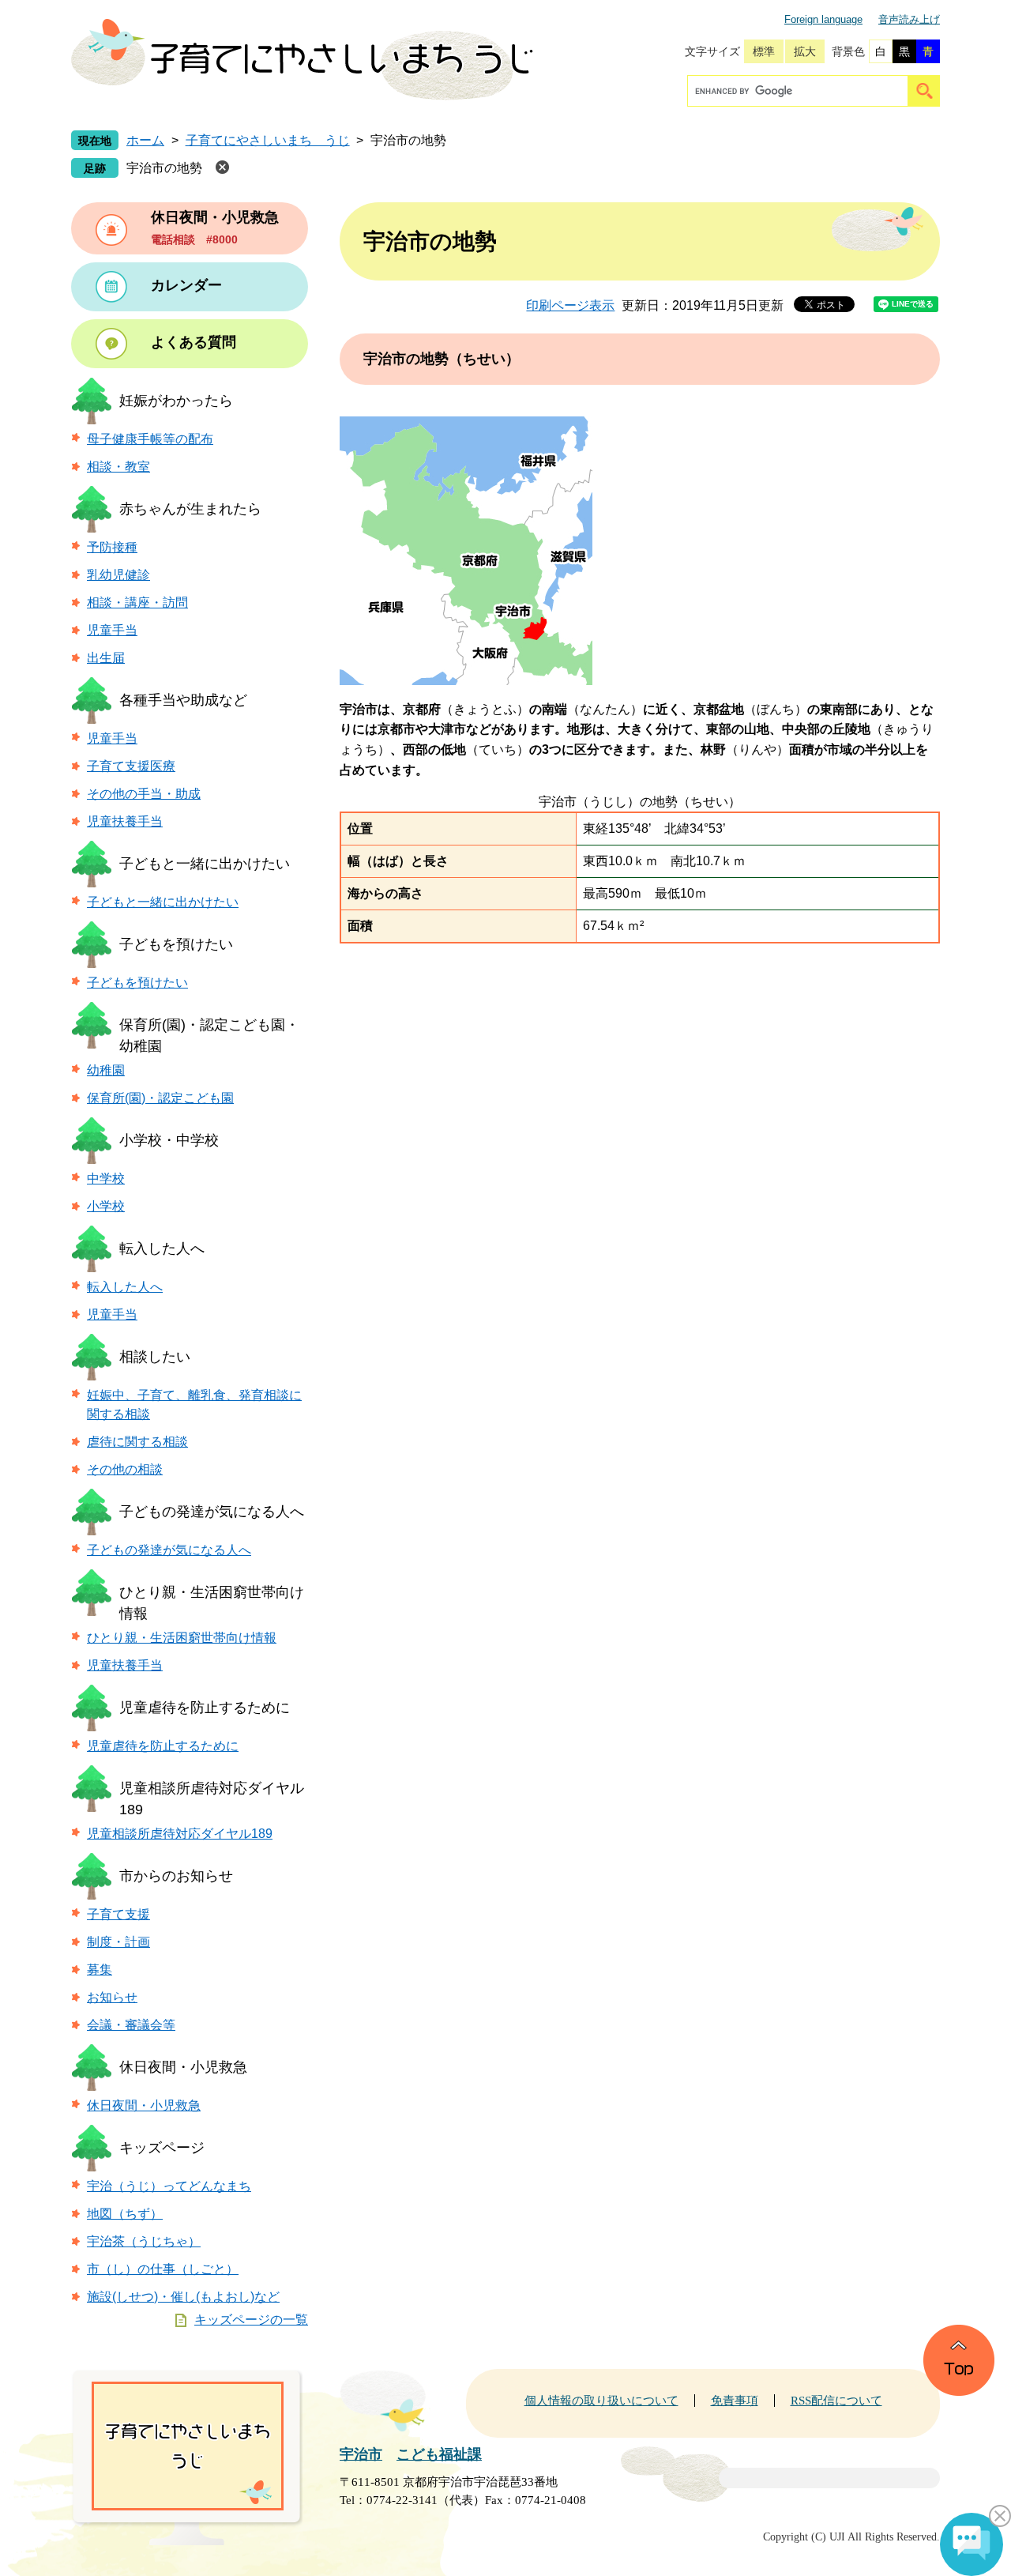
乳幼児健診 (118, 575)
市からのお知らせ (176, 1876)
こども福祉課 (439, 2454)
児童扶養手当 (125, 821)
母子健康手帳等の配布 (150, 439)
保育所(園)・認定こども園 (160, 1098)
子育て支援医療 (131, 766)
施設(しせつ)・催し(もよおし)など (183, 2297)
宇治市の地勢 (164, 168)
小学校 (106, 1206)
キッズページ (162, 2148)
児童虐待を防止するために (205, 1708)
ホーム (145, 140)
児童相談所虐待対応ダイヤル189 (180, 1834)
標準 (764, 51)
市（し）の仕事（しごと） (163, 2269)
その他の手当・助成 (144, 794)
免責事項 (735, 2401)
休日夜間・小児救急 (183, 2067)
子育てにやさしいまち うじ (268, 140)
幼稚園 (106, 1070)
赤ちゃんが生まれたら (190, 509)
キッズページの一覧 (251, 2320)
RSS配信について (836, 2401)
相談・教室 (118, 467)
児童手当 (112, 630)
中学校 (106, 1179)
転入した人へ (162, 1248)
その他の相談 (125, 1469)
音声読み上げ (909, 19)
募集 (100, 1970)
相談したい (155, 1357)
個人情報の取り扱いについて (601, 2401)
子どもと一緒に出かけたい (205, 864)
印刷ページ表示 (570, 305)
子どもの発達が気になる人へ (212, 1512)
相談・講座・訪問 (137, 603)
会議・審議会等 (131, 2025)
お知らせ (112, 1997)
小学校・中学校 (169, 1140)
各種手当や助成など (183, 700)
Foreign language (823, 19)
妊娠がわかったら (176, 401)
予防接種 (112, 547)
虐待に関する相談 (137, 1442)
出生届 (106, 658)
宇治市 (361, 2454)
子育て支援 (118, 1914)
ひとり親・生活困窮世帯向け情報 (182, 1638)
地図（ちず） (125, 2214)
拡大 (805, 51)
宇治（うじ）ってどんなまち (169, 2186)
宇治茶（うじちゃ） (144, 2241)
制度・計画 (118, 1942)
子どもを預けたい (176, 944)
